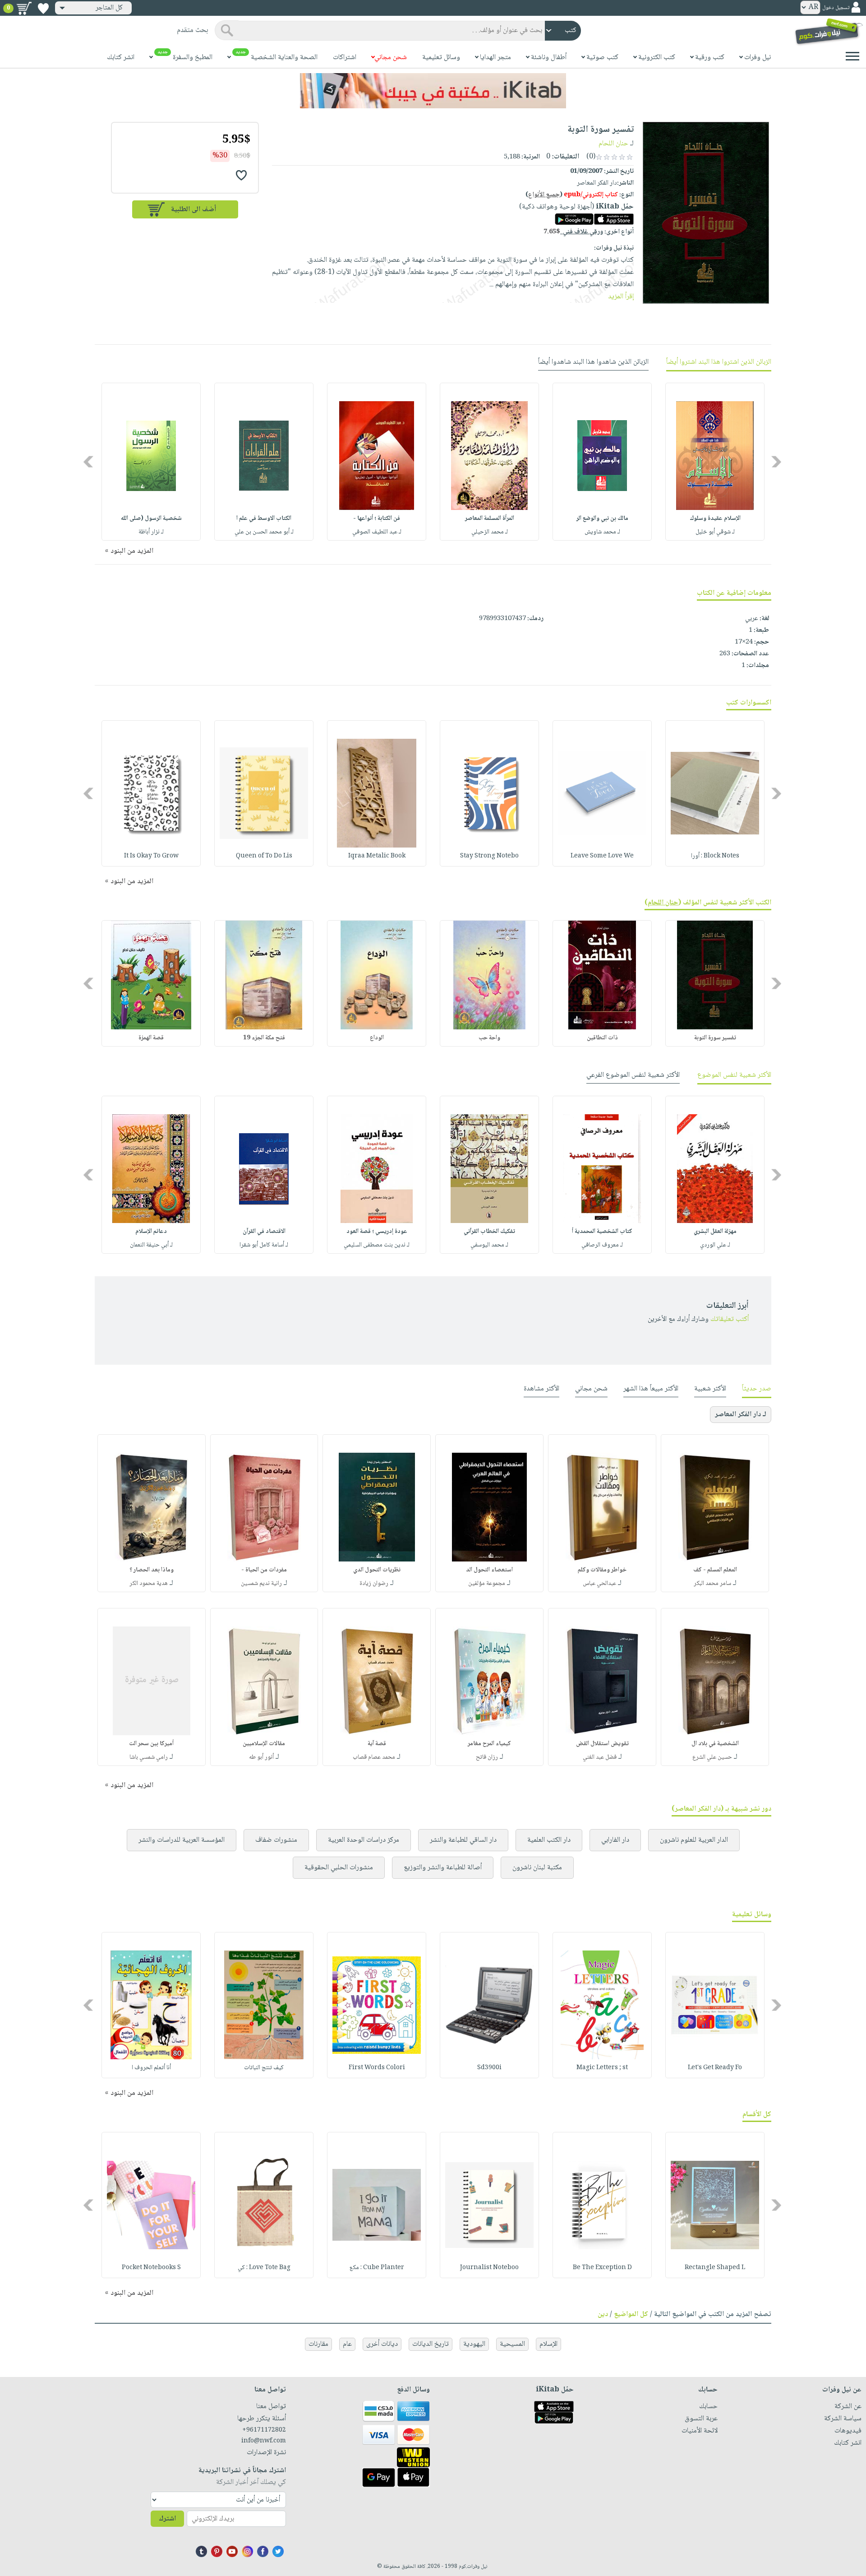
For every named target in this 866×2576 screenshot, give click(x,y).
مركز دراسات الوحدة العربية (364, 1840)
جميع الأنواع (544, 195)
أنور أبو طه (261, 1757)
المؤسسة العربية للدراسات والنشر (182, 1840)
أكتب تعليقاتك (730, 1319)
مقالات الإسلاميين (264, 1744)
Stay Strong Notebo (489, 856)
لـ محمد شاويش (602, 532)
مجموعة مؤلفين (487, 1584)
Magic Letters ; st (602, 2068)
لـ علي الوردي (715, 1245)
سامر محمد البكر (712, 1584)
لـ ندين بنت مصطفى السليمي (377, 1245)
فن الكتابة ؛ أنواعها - (377, 519)
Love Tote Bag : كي (264, 2268)
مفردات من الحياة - (264, 1570)
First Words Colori (377, 2068)
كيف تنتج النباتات (264, 2068)
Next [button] (89, 462)
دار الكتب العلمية (549, 1840)
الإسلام (548, 2344)
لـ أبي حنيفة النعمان (151, 1245)
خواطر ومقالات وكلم (602, 1570)
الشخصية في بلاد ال (715, 1744)
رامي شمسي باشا (149, 1757)
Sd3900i (489, 2068)
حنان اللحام (613, 144)
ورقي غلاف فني (573, 232)
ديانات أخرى (382, 2344)
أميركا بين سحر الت (151, 1744)
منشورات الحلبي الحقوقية (339, 1868)
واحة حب (489, 1038)
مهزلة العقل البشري (715, 1232)
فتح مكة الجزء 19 (264, 1038)
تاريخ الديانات (431, 2344)
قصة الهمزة (151, 1038)
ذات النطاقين (602, 1038)
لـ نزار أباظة (151, 532)
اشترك (167, 2519)
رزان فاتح (487, 1757)
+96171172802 (264, 2430)
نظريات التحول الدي (377, 1570)
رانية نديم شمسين (261, 1584)
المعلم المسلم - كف (715, 1570)
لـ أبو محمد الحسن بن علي (264, 532)
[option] (715, 462)
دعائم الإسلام (151, 1232)
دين (603, 2314)
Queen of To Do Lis (264, 856)
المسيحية (512, 2344)
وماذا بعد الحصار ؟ (152, 1570)
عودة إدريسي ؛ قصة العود (377, 1232)
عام (347, 2344)
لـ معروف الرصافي (602, 1245)
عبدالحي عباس (599, 1584)
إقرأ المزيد (621, 297)
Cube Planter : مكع (377, 2268)
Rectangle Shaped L (715, 2268)
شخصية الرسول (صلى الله (151, 519)
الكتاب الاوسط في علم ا (264, 519)
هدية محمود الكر (149, 1584)
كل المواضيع (631, 2314)
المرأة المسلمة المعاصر (490, 519)
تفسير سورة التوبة (715, 1038)
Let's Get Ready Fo (715, 2068)
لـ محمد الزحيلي (490, 532)
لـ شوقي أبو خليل (715, 532)
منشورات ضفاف (276, 1840)
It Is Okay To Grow (151, 856)
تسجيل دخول (836, 8)
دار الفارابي (615, 1840)
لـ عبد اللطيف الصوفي (377, 532)
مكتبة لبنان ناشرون (537, 1868)
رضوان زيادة (374, 1584)
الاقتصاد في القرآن (264, 1232)
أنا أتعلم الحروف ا (151, 2068)
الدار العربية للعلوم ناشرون (694, 1840)
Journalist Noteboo (489, 2268)
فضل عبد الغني (600, 1757)
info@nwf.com (264, 2441)
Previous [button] (777, 462)
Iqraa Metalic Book (377, 856)
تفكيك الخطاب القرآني (489, 1232)
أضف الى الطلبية (193, 210)
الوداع (377, 1038)
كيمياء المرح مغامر (489, 1744)
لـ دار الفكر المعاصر (741, 1415)
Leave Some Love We (602, 856)
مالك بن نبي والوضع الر (602, 519)
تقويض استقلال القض (602, 1744)
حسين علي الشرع (712, 1757)
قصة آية (377, 1744)
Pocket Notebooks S (151, 2268)
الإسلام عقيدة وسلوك (715, 519)
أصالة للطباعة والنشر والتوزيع (443, 1868)
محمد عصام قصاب (374, 1757)
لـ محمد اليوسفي (489, 1245)
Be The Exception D (602, 2268)
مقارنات (318, 2344)
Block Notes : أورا (715, 856)
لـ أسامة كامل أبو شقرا (264, 1245)
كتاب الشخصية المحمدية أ (602, 1232)
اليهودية (474, 2344)
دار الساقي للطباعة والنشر (463, 1840)
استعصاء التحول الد (489, 1570)
